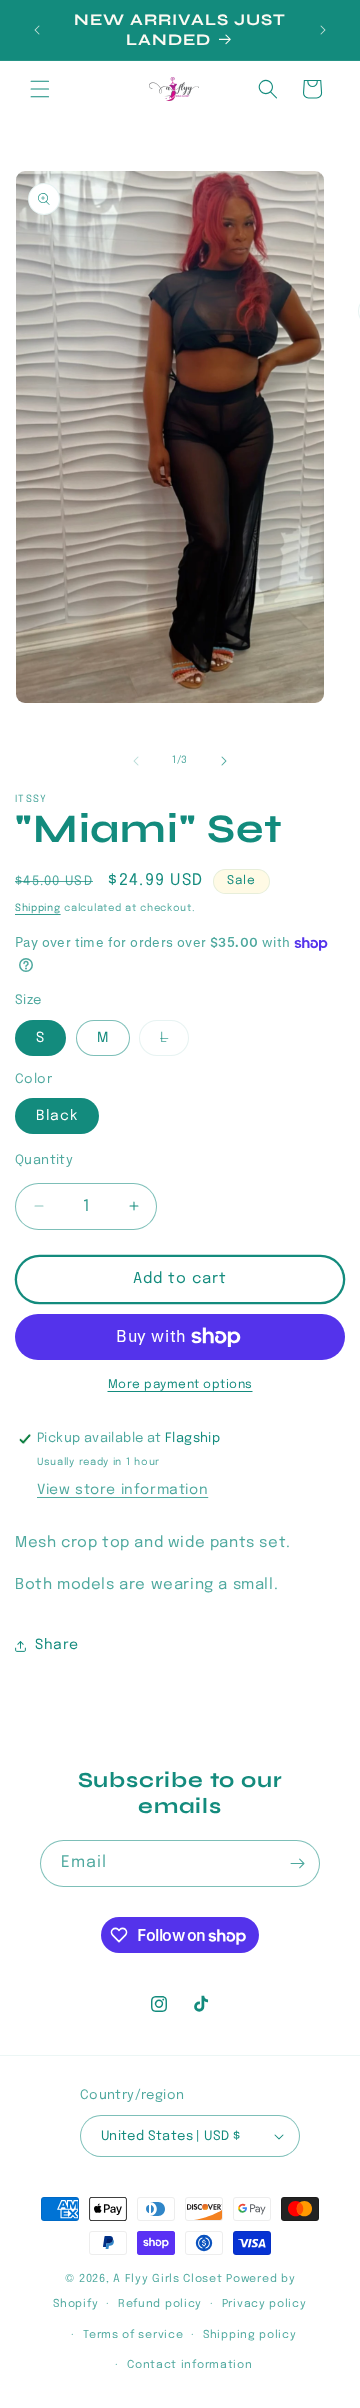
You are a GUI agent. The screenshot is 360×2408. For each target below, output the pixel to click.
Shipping (38, 908)
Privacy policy (264, 2304)
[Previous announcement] (37, 30)
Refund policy (160, 2304)
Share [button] (57, 1645)
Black (57, 1116)
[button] (40, 89)
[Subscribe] (297, 1863)
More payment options (180, 1385)
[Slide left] (136, 761)
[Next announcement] (323, 30)
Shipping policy (250, 2335)
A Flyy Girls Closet (167, 2279)
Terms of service (133, 2335)
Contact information (189, 2365)
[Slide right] (224, 761)
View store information (122, 1490)
